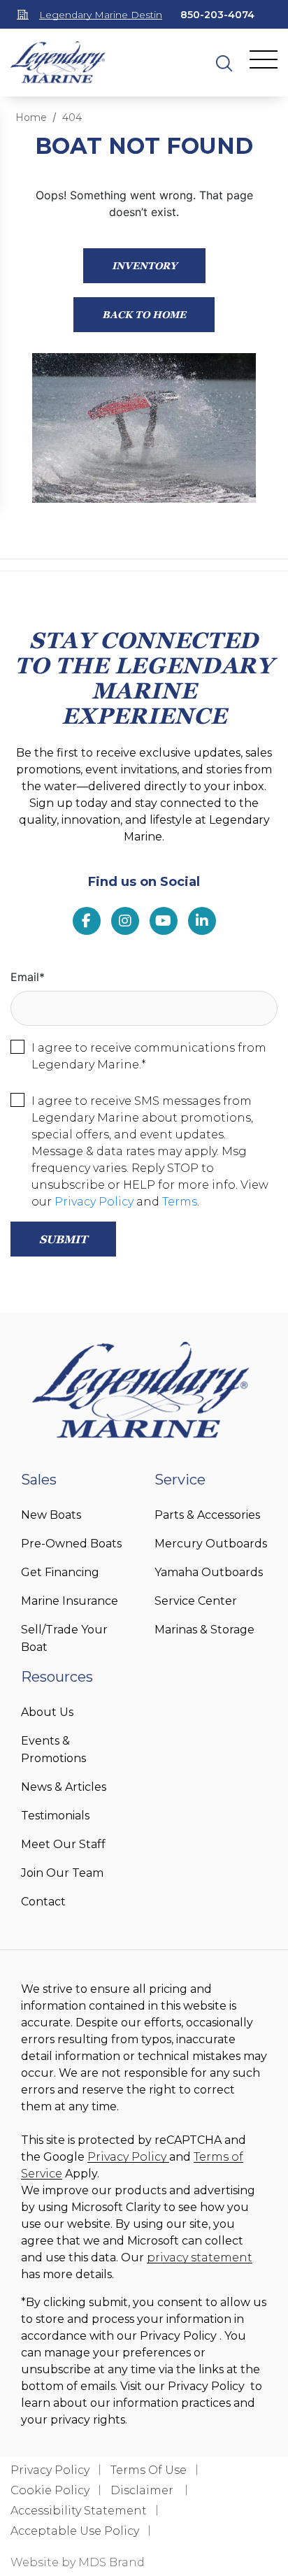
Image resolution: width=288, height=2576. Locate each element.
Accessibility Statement (79, 2511)
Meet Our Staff (63, 1844)
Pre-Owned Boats (71, 1544)
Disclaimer (143, 2490)
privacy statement (200, 2257)
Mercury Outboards (211, 1544)
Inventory (144, 265)
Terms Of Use (149, 2470)
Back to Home (144, 314)
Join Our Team (62, 1873)
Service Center (196, 1601)
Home (31, 117)
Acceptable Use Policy (75, 2531)
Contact (43, 1902)
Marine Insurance (70, 1601)
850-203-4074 (217, 15)
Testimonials (55, 1816)
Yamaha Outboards (209, 1572)
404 (72, 117)
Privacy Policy (94, 1202)
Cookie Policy (50, 2490)
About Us (47, 1712)
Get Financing (60, 1572)
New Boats (51, 1515)
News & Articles (64, 1787)
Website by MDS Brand (78, 2562)
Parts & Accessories (207, 1515)
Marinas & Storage (204, 1630)
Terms (180, 1202)
